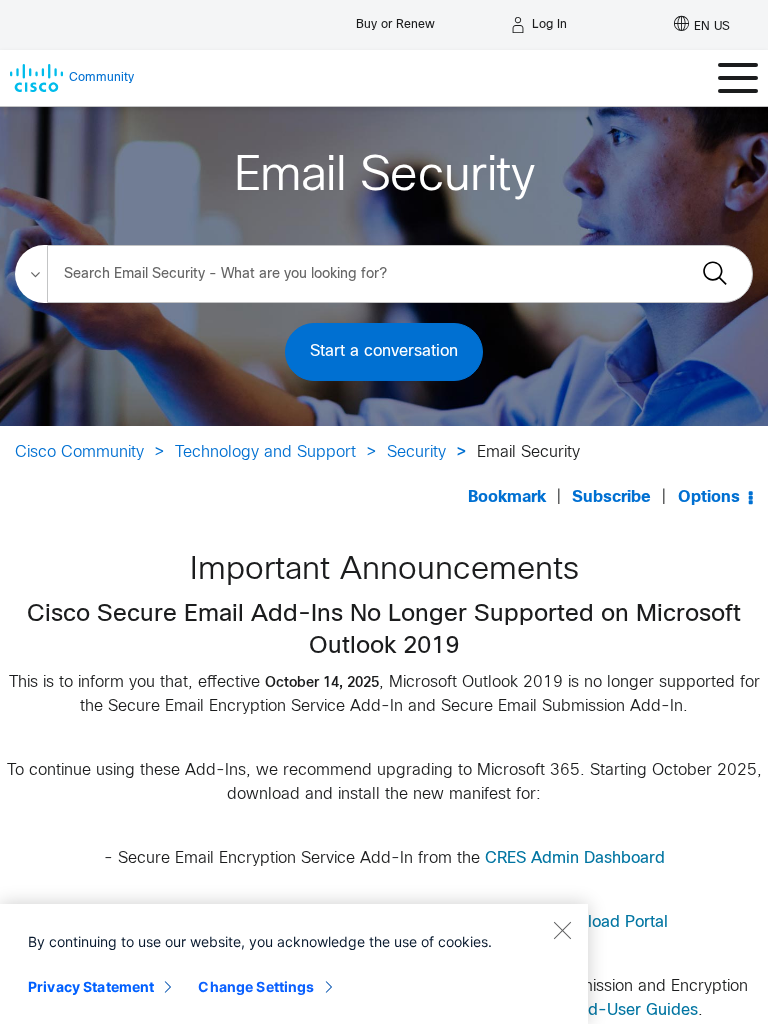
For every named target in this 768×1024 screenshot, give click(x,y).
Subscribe (611, 497)
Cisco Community (79, 452)
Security (416, 452)
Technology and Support (265, 452)
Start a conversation (384, 351)
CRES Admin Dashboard (575, 858)
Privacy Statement (91, 986)
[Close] (562, 930)
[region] (294, 964)
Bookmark (507, 497)
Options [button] (709, 497)
